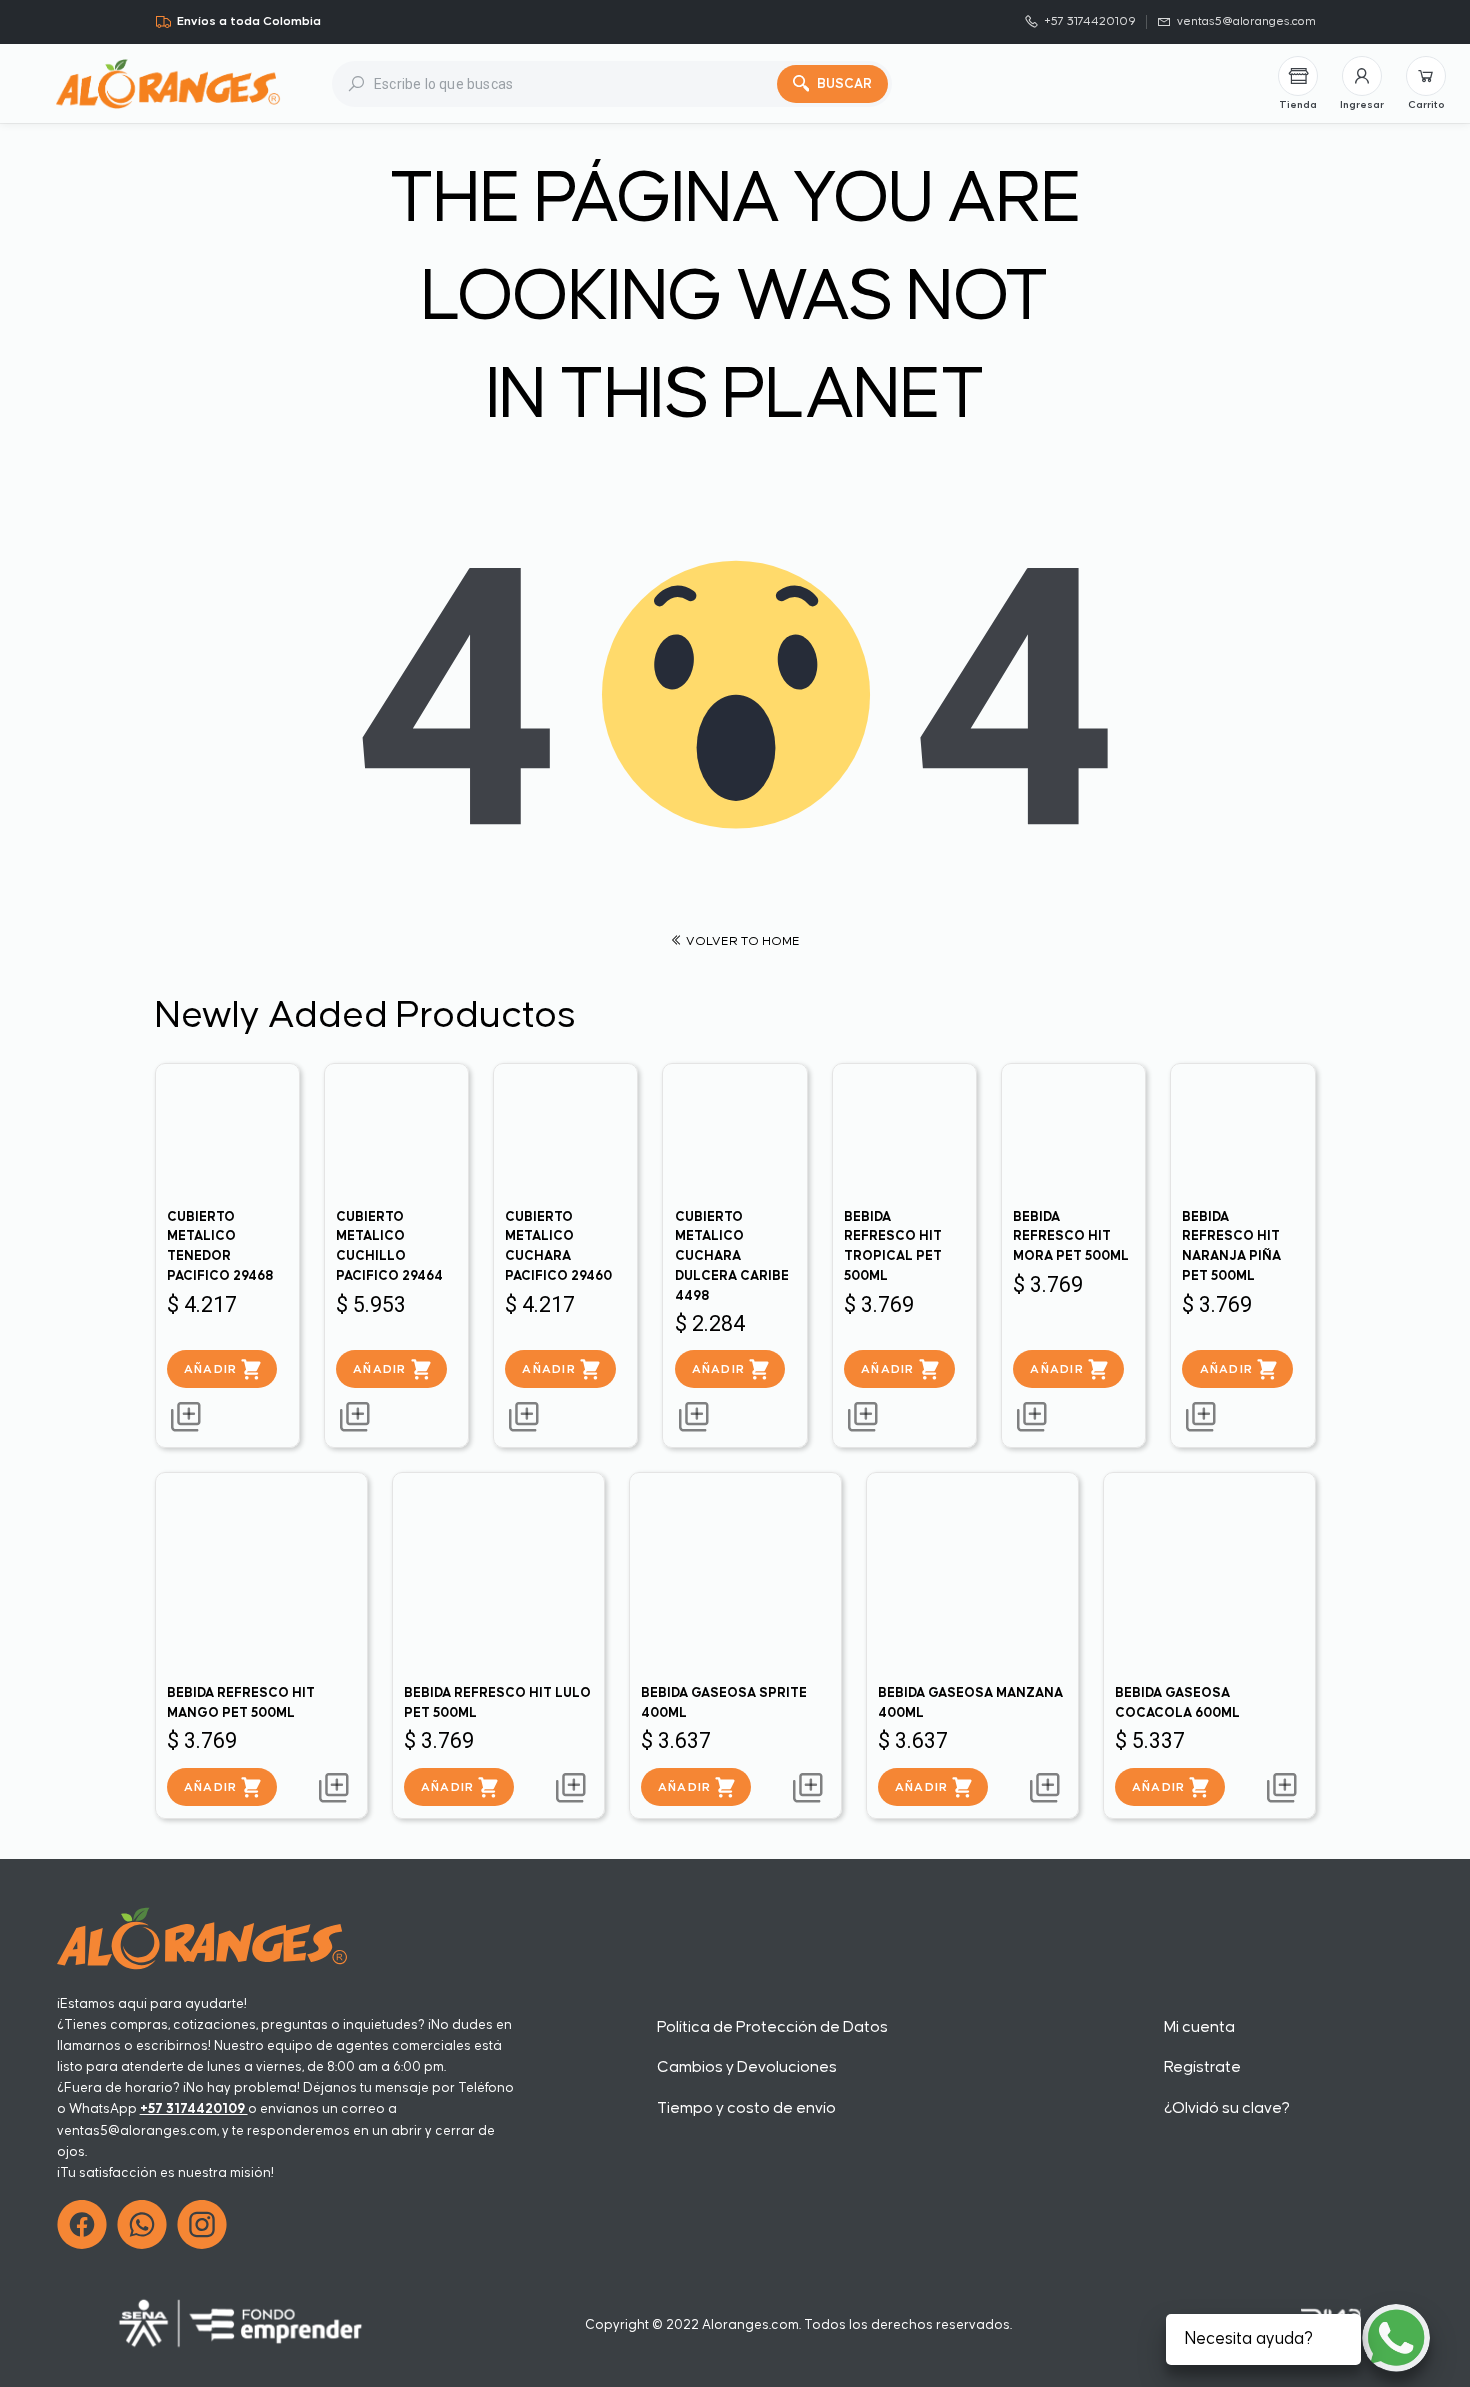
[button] (1362, 83)
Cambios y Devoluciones (747, 2067)
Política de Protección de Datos (772, 2027)
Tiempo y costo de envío (746, 2108)
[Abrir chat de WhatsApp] (1396, 2338)
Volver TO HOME (741, 941)
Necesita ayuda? (1249, 2339)
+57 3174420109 (194, 2109)
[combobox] (575, 84)
